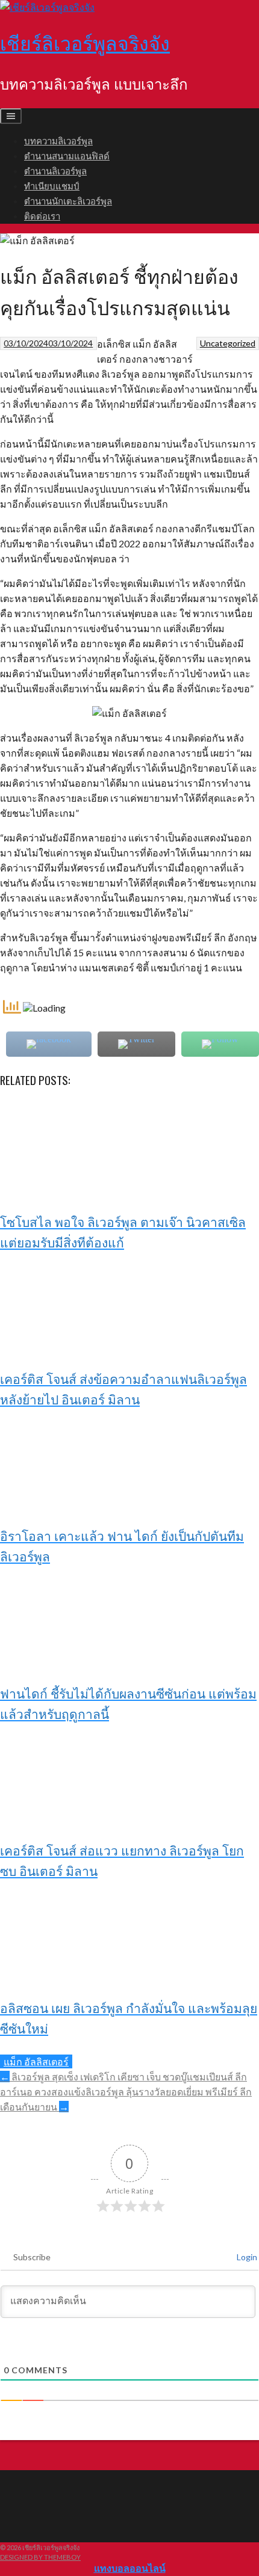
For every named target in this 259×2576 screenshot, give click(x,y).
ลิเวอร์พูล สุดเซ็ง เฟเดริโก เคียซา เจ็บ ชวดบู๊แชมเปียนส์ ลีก (123, 2076)
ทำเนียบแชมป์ (52, 185)
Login (246, 2257)
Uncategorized (228, 343)
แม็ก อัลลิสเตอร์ (36, 2061)
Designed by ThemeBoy (40, 2557)
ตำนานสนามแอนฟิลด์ (67, 155)
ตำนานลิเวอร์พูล (55, 170)
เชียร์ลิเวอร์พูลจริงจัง (85, 42)
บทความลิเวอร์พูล (58, 140)
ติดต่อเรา (42, 215)
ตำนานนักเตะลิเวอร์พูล (68, 200)
